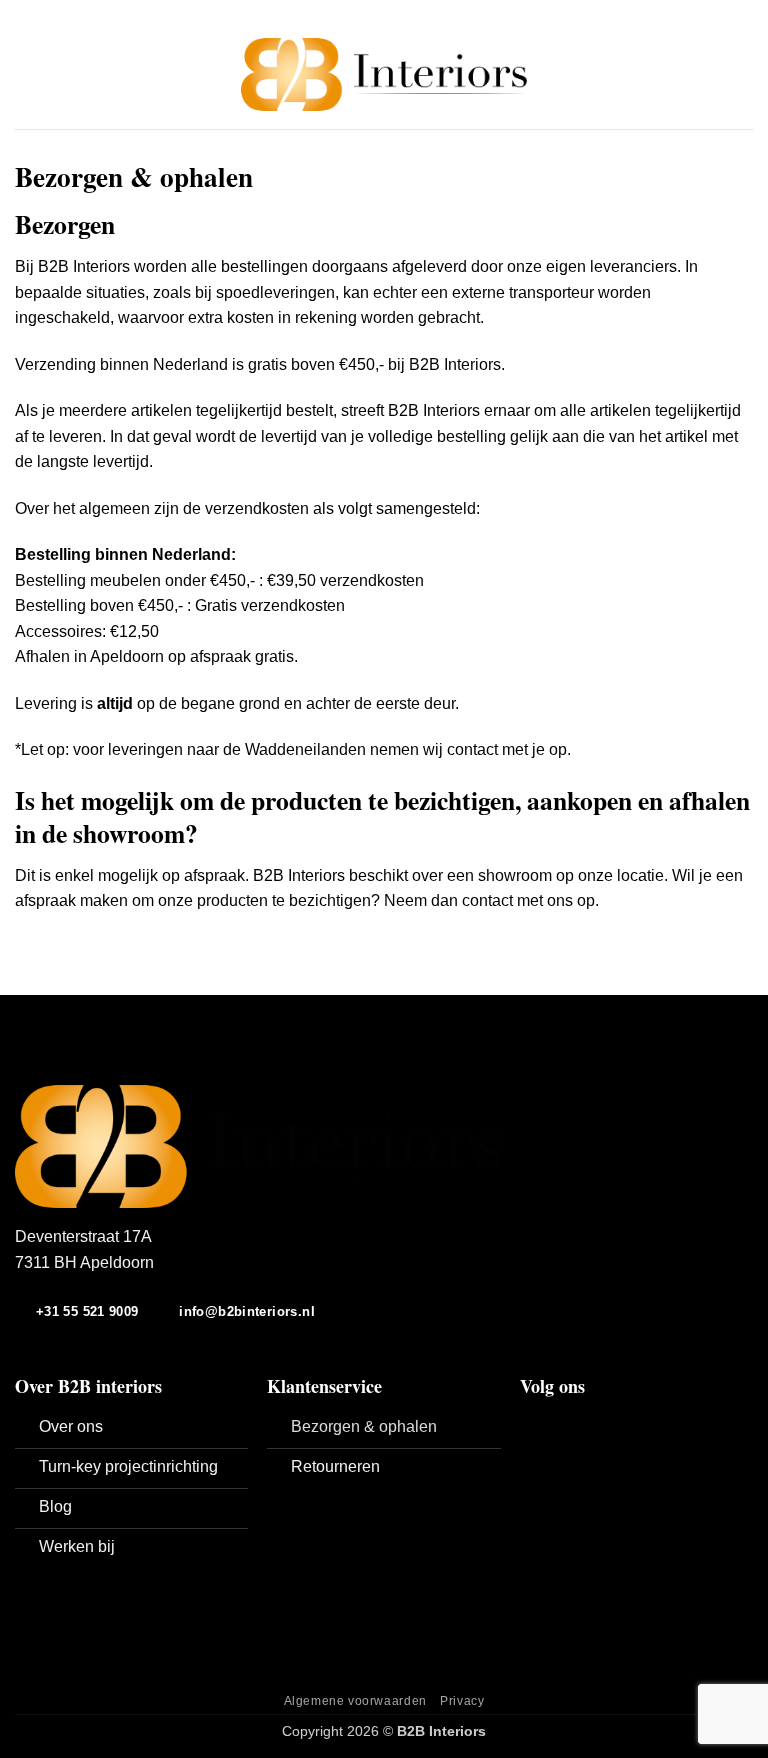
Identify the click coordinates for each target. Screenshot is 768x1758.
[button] (27, 74)
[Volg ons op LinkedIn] (581, 1423)
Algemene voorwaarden (355, 1701)
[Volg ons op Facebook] (532, 1423)
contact (487, 900)
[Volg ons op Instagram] (557, 1423)
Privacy (462, 1701)
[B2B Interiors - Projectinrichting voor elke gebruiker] (384, 74)
